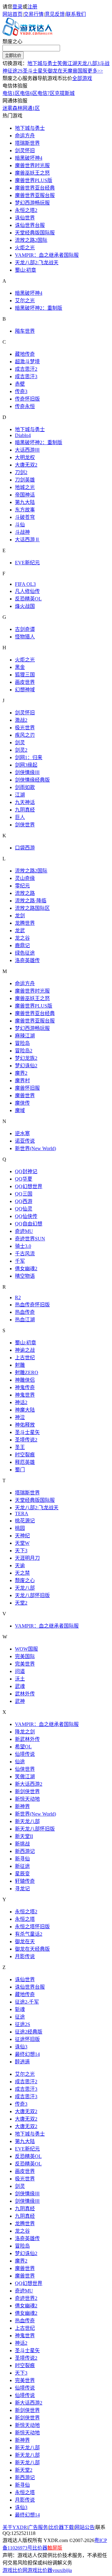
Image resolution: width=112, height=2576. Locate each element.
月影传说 (25, 1956)
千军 (20, 1261)
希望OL (23, 1747)
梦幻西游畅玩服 (32, 203)
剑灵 (20, 743)
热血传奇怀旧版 (32, 1305)
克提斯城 (65, 93)
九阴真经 (25, 810)
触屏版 (55, 2548)
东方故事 (25, 510)
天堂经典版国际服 (35, 233)
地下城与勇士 (42, 63)
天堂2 (21, 1603)
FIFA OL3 (25, 584)
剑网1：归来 (29, 757)
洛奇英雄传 (27, 960)
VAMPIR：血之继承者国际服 (47, 255)
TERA (22, 1514)
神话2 (21, 1402)
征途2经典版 (29, 2032)
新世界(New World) (35, 1148)
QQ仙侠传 (26, 1216)
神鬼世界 (25, 1395)
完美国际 (25, 1656)
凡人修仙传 (27, 591)
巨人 (20, 817)
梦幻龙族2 (26, 1058)
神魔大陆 (25, 1410)
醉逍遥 (22, 2062)
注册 (32, 7)
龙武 (20, 931)
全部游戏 (82, 78)
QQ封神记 (26, 1171)
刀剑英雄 (25, 480)
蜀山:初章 (26, 270)
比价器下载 (61, 2527)
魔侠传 (22, 1103)
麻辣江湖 (25, 1036)
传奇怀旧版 (27, 399)
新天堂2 (24, 2470)
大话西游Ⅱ (27, 540)
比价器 (40, 2548)
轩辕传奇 (25, 1881)
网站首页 (12, 14)
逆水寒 (22, 1133)
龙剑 (20, 916)
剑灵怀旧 (25, 150)
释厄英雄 (25, 1462)
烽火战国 (25, 606)
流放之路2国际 (31, 240)
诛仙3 (21, 2047)
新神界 (22, 1806)
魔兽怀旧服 (27, 1088)
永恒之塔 (25, 1919)
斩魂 (20, 2009)
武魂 (20, 1686)
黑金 (20, 667)
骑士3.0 (23, 1246)
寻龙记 (22, 1889)
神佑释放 (25, 1425)
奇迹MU (24, 1231)
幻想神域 (25, 690)
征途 (20, 2017)
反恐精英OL (28, 599)
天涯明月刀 (27, 1558)
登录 (17, 7)
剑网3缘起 (26, 765)
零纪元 (22, 886)
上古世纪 (25, 1358)
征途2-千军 (27, 2002)
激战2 (21, 720)
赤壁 (20, 384)
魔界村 (22, 1081)
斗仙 (20, 525)
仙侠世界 (25, 1769)
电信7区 (46, 93)
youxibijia (62, 2570)
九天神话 (25, 802)
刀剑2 (21, 472)
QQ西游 (24, 1201)
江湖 (20, 795)
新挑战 (22, 1844)
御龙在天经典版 (32, 1949)
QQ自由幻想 (29, 1224)
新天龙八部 (27, 1821)
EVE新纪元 (27, 563)
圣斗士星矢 (35, 71)
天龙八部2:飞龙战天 (37, 263)
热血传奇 (25, 1312)
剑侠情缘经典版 (32, 780)
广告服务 (38, 2527)
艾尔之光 (25, 301)
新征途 (22, 1866)
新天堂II (24, 1836)
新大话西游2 (29, 1784)
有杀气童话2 (29, 1934)
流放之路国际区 (32, 908)
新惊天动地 (27, 1799)
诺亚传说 (25, 1141)
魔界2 (21, 1073)
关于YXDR (15, 2527)
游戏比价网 (15, 2570)
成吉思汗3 (26, 376)
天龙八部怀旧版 (32, 1595)
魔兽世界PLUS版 (34, 180)
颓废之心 (12, 42)
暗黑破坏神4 (29, 158)
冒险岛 (22, 1043)
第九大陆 (25, 502)
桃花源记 (25, 1521)
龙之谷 (22, 938)
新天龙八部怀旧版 (35, 1829)
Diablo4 (23, 435)
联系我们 (76, 14)
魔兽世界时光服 (32, 165)
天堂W (22, 1543)
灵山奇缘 (25, 878)
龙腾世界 (25, 923)
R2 (18, 1297)
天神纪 (22, 1536)
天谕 (20, 1565)
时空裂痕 (25, 1455)
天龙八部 (25, 1588)
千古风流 (25, 1254)
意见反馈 (55, 14)
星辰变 (22, 1874)
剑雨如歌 (25, 787)
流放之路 (25, 893)
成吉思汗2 (26, 369)
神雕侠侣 (25, 1380)
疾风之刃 (25, 735)
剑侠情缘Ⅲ (27, 772)
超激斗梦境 (27, 362)
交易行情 (34, 14)
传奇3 (21, 391)
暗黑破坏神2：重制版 (39, 308)
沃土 (20, 1679)
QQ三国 (24, 1194)
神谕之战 (25, 1350)
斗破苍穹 (25, 517)
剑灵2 (21, 750)
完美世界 (25, 1664)
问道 (20, 1671)
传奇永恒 (25, 406)
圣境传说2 (26, 1440)
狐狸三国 (25, 675)
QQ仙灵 (24, 1209)
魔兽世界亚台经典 (35, 188)
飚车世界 (25, 331)
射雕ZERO (27, 1373)
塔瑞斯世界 (27, 143)
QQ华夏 (24, 1179)
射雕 (20, 1365)
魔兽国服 (77, 71)
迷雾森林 (12, 108)
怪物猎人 (25, 637)
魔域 (20, 1110)
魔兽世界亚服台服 (35, 195)
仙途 (20, 1762)
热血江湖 (25, 1320)
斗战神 (22, 532)
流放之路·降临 (31, 901)
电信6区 (29, 93)
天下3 (21, 1551)
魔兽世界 (25, 1095)
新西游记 (25, 1851)
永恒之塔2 (26, 210)
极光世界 (25, 728)
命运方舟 (25, 136)
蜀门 (20, 1470)
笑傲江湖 (67, 63)
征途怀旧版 (27, 2039)
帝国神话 (25, 495)
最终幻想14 (27, 2054)
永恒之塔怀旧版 (32, 1927)
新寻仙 (22, 1859)
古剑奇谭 (25, 629)
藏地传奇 (25, 354)
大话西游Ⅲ (27, 450)
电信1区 (11, 93)
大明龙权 (25, 457)
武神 (20, 1701)
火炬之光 (25, 248)
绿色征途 (25, 953)
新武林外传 (27, 1739)
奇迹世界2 (26, 2298)
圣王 (20, 1447)
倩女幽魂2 (26, 1269)
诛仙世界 (25, 218)
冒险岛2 (24, 1051)
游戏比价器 (40, 2570)
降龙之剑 (25, 1732)
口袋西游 (25, 848)
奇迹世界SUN (30, 1239)
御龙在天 (58, 71)
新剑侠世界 (27, 1791)
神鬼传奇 (25, 1387)
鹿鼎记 (22, 945)
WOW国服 (26, 1649)
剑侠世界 (25, 825)
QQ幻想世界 (29, 1186)
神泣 (20, 1417)
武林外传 (25, 1694)
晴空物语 (25, 1276)
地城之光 (25, 487)
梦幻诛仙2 (26, 1066)
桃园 (20, 1528)
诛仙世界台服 (30, 225)
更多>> (95, 71)
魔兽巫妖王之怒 (32, 173)
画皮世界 (25, 682)
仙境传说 (25, 1754)
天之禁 (22, 1573)
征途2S (15, 71)
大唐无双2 (26, 465)
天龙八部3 (88, 63)
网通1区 (31, 108)
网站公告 (85, 2527)
